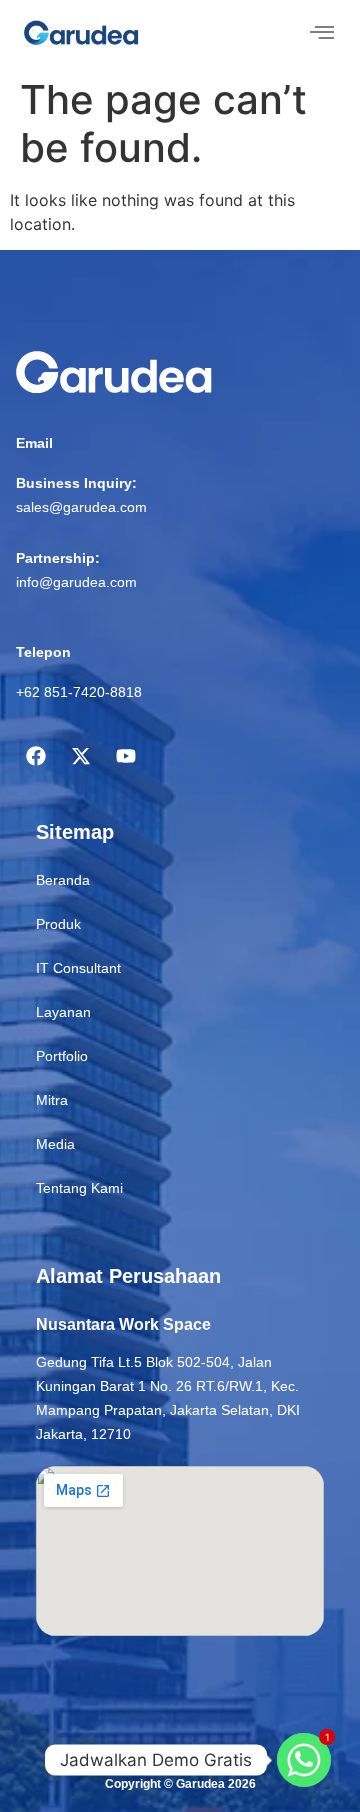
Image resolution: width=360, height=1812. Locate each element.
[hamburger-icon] (321, 34)
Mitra (52, 1100)
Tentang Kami (79, 1188)
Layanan (63, 1012)
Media (55, 1144)
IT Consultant (78, 968)
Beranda (63, 880)
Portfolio (62, 1056)
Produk (58, 924)
